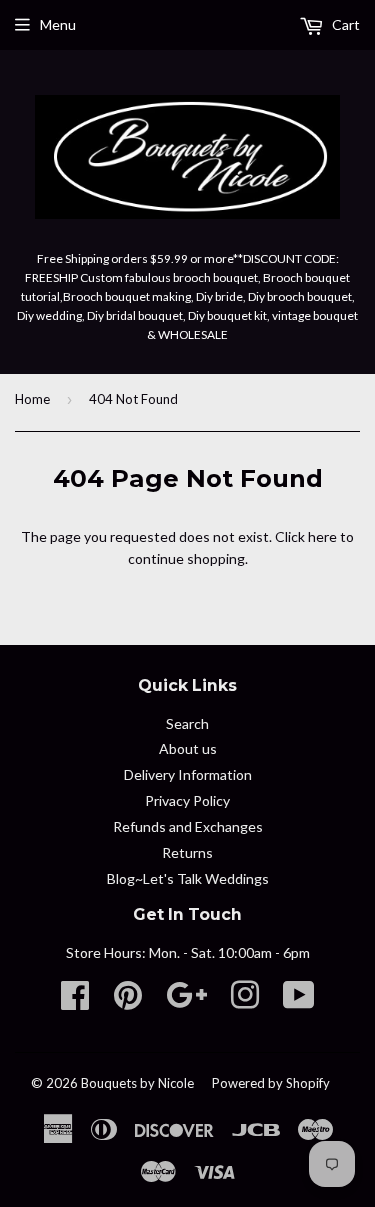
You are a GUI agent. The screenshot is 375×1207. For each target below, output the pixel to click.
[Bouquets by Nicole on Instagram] (245, 1001)
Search (187, 723)
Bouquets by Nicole (137, 1083)
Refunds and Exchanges (188, 826)
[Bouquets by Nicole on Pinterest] (128, 1001)
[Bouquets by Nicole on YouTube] (299, 1001)
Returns (187, 852)
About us (188, 748)
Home (32, 399)
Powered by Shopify (271, 1083)
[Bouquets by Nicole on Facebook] (75, 1001)
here (322, 536)
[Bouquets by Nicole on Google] (186, 1001)
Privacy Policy (187, 800)
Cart (344, 24)
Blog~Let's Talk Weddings (188, 878)
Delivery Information (188, 774)
